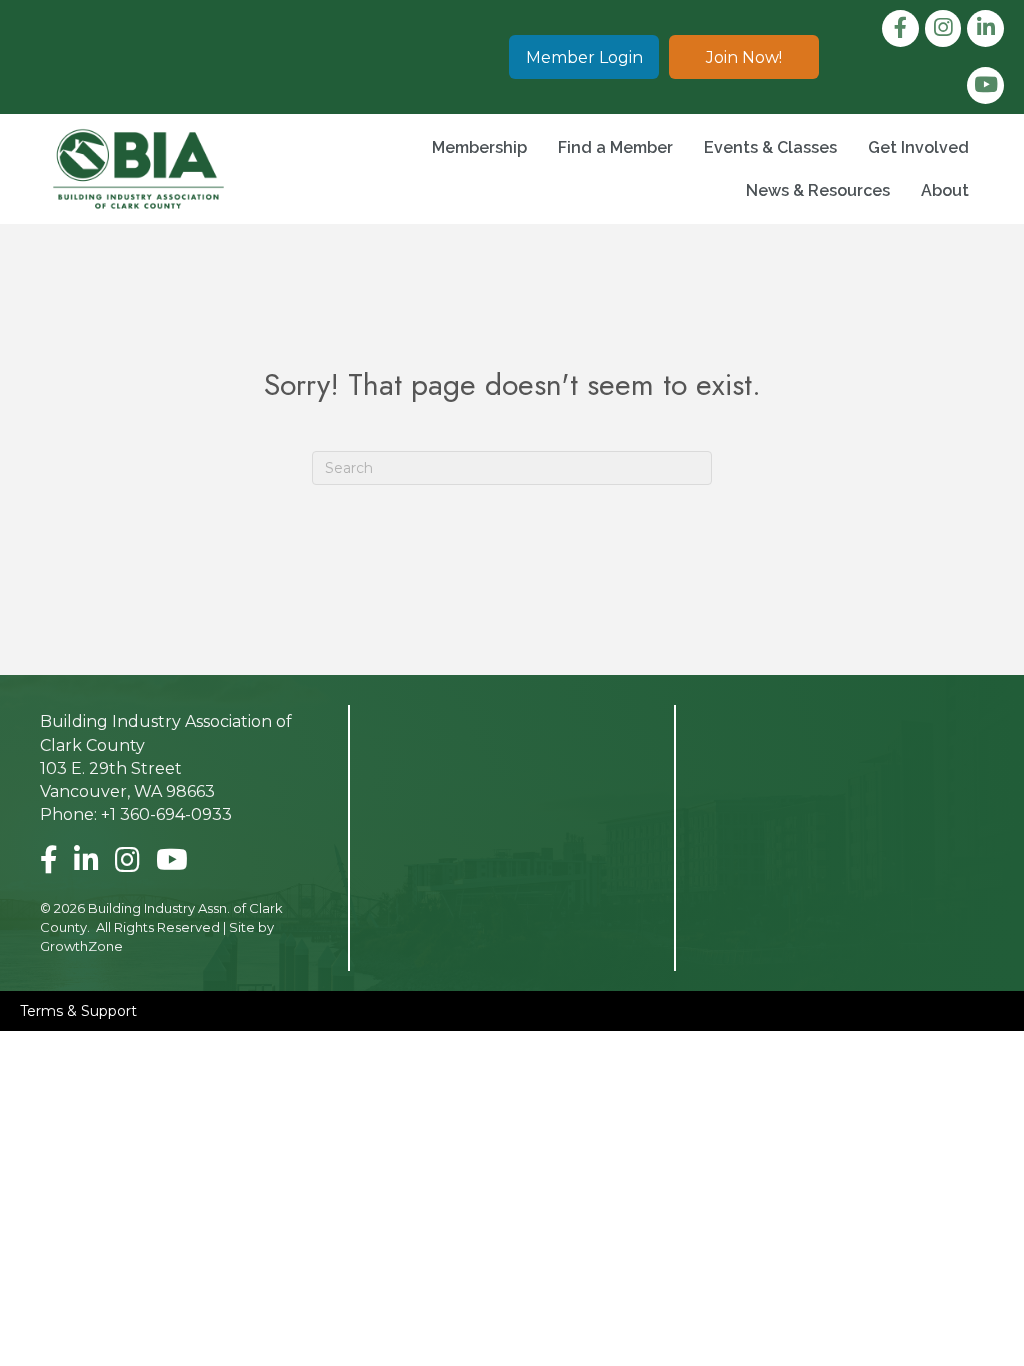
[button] (584, 57)
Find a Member (615, 147)
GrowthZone (81, 946)
